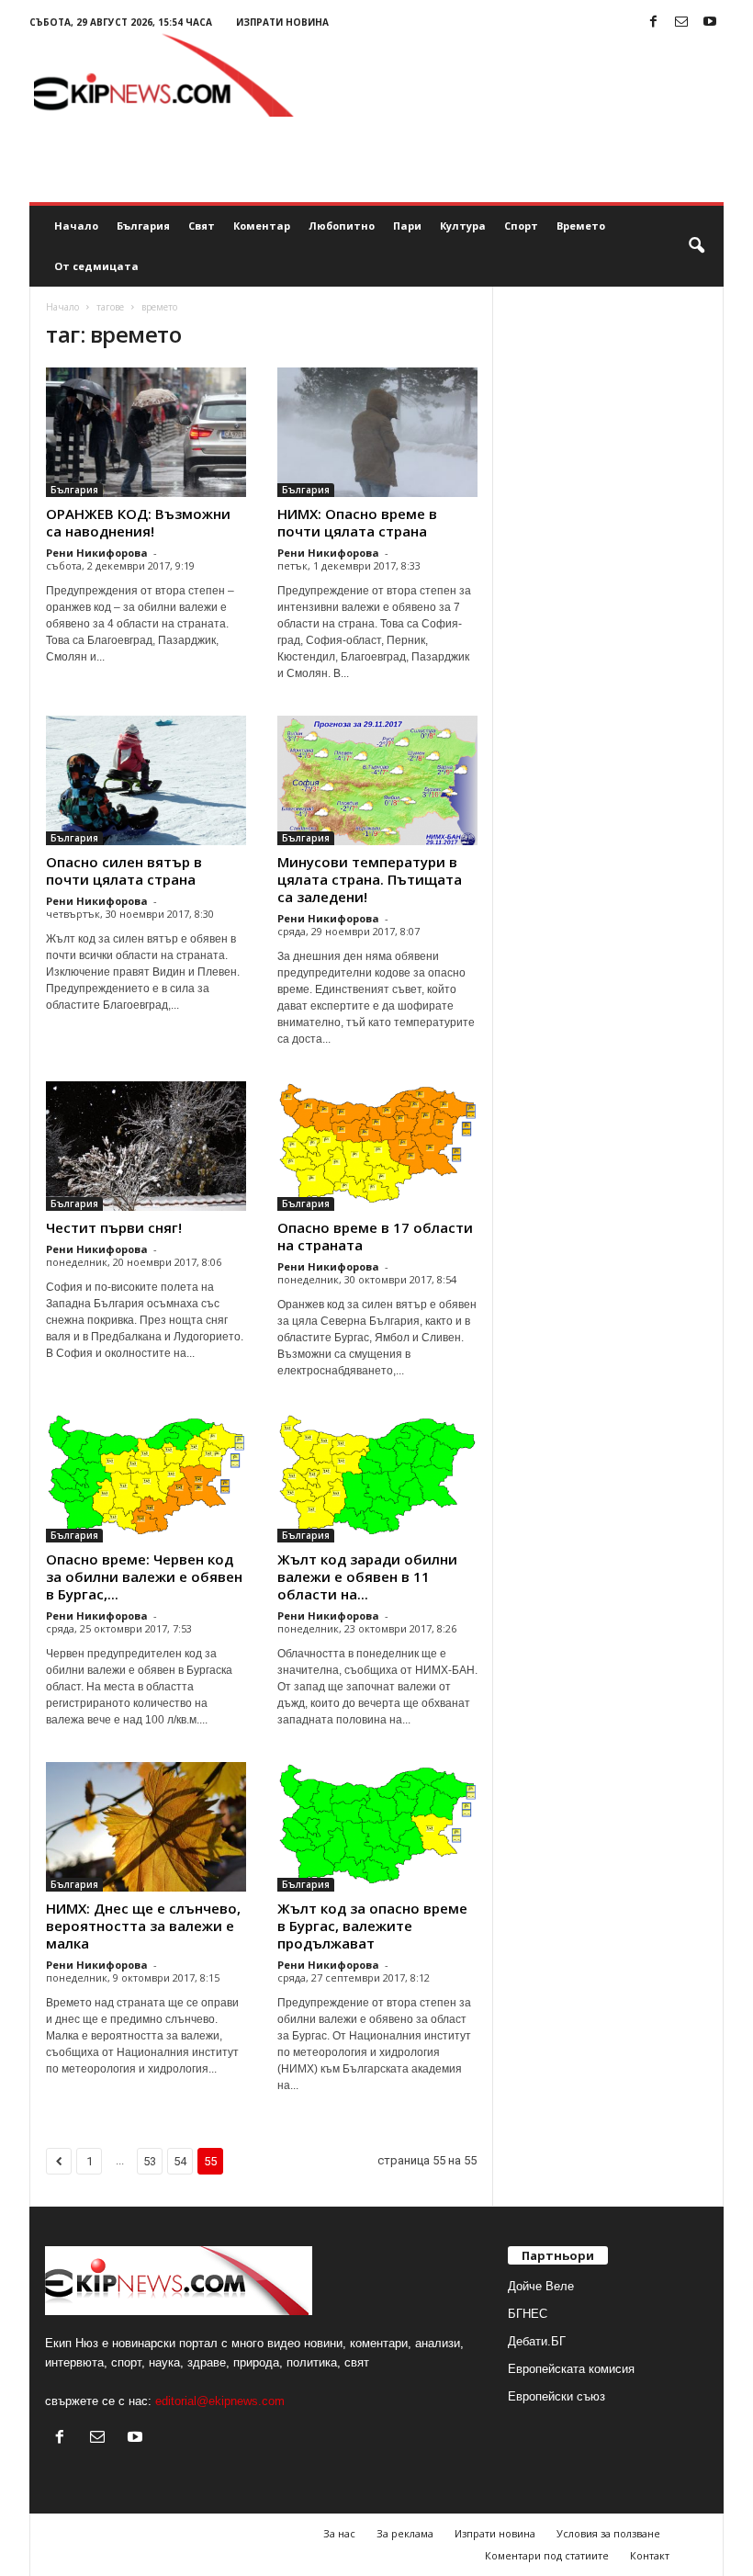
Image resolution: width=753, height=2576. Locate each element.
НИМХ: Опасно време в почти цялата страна (357, 522)
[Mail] (681, 23)
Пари (407, 226)
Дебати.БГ (537, 2341)
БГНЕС (528, 2314)
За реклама (405, 2533)
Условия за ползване (608, 2533)
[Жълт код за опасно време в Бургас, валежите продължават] (377, 1827)
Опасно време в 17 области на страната (375, 1236)
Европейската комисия (571, 2369)
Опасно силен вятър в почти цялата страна (124, 870)
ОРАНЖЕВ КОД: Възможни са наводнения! (138, 522)
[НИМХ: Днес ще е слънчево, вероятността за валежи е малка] (146, 1827)
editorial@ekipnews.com (220, 2401)
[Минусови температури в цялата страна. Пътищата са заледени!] (377, 780)
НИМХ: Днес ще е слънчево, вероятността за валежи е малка (143, 1926)
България (143, 226)
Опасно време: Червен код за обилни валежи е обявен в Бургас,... (144, 1576)
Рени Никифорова (97, 553)
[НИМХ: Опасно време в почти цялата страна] (377, 432)
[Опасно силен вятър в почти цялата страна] (146, 780)
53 (150, 2161)
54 (180, 2161)
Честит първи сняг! (114, 1227)
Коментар (262, 226)
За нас (339, 2533)
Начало (76, 226)
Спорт (521, 226)
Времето (581, 226)
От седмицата (96, 266)
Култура (463, 226)
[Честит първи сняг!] (146, 1146)
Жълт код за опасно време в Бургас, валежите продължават (372, 1926)
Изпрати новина (282, 22)
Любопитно (342, 226)
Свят (202, 226)
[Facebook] (653, 23)
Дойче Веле (541, 2286)
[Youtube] (710, 23)
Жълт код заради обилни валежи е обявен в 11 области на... (367, 1576)
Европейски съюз (556, 2396)
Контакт (650, 2555)
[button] (696, 246)
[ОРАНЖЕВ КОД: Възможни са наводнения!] (146, 432)
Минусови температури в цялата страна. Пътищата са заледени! (370, 879)
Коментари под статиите (547, 2555)
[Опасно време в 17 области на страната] (377, 1146)
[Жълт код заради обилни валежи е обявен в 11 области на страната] (377, 1478)
